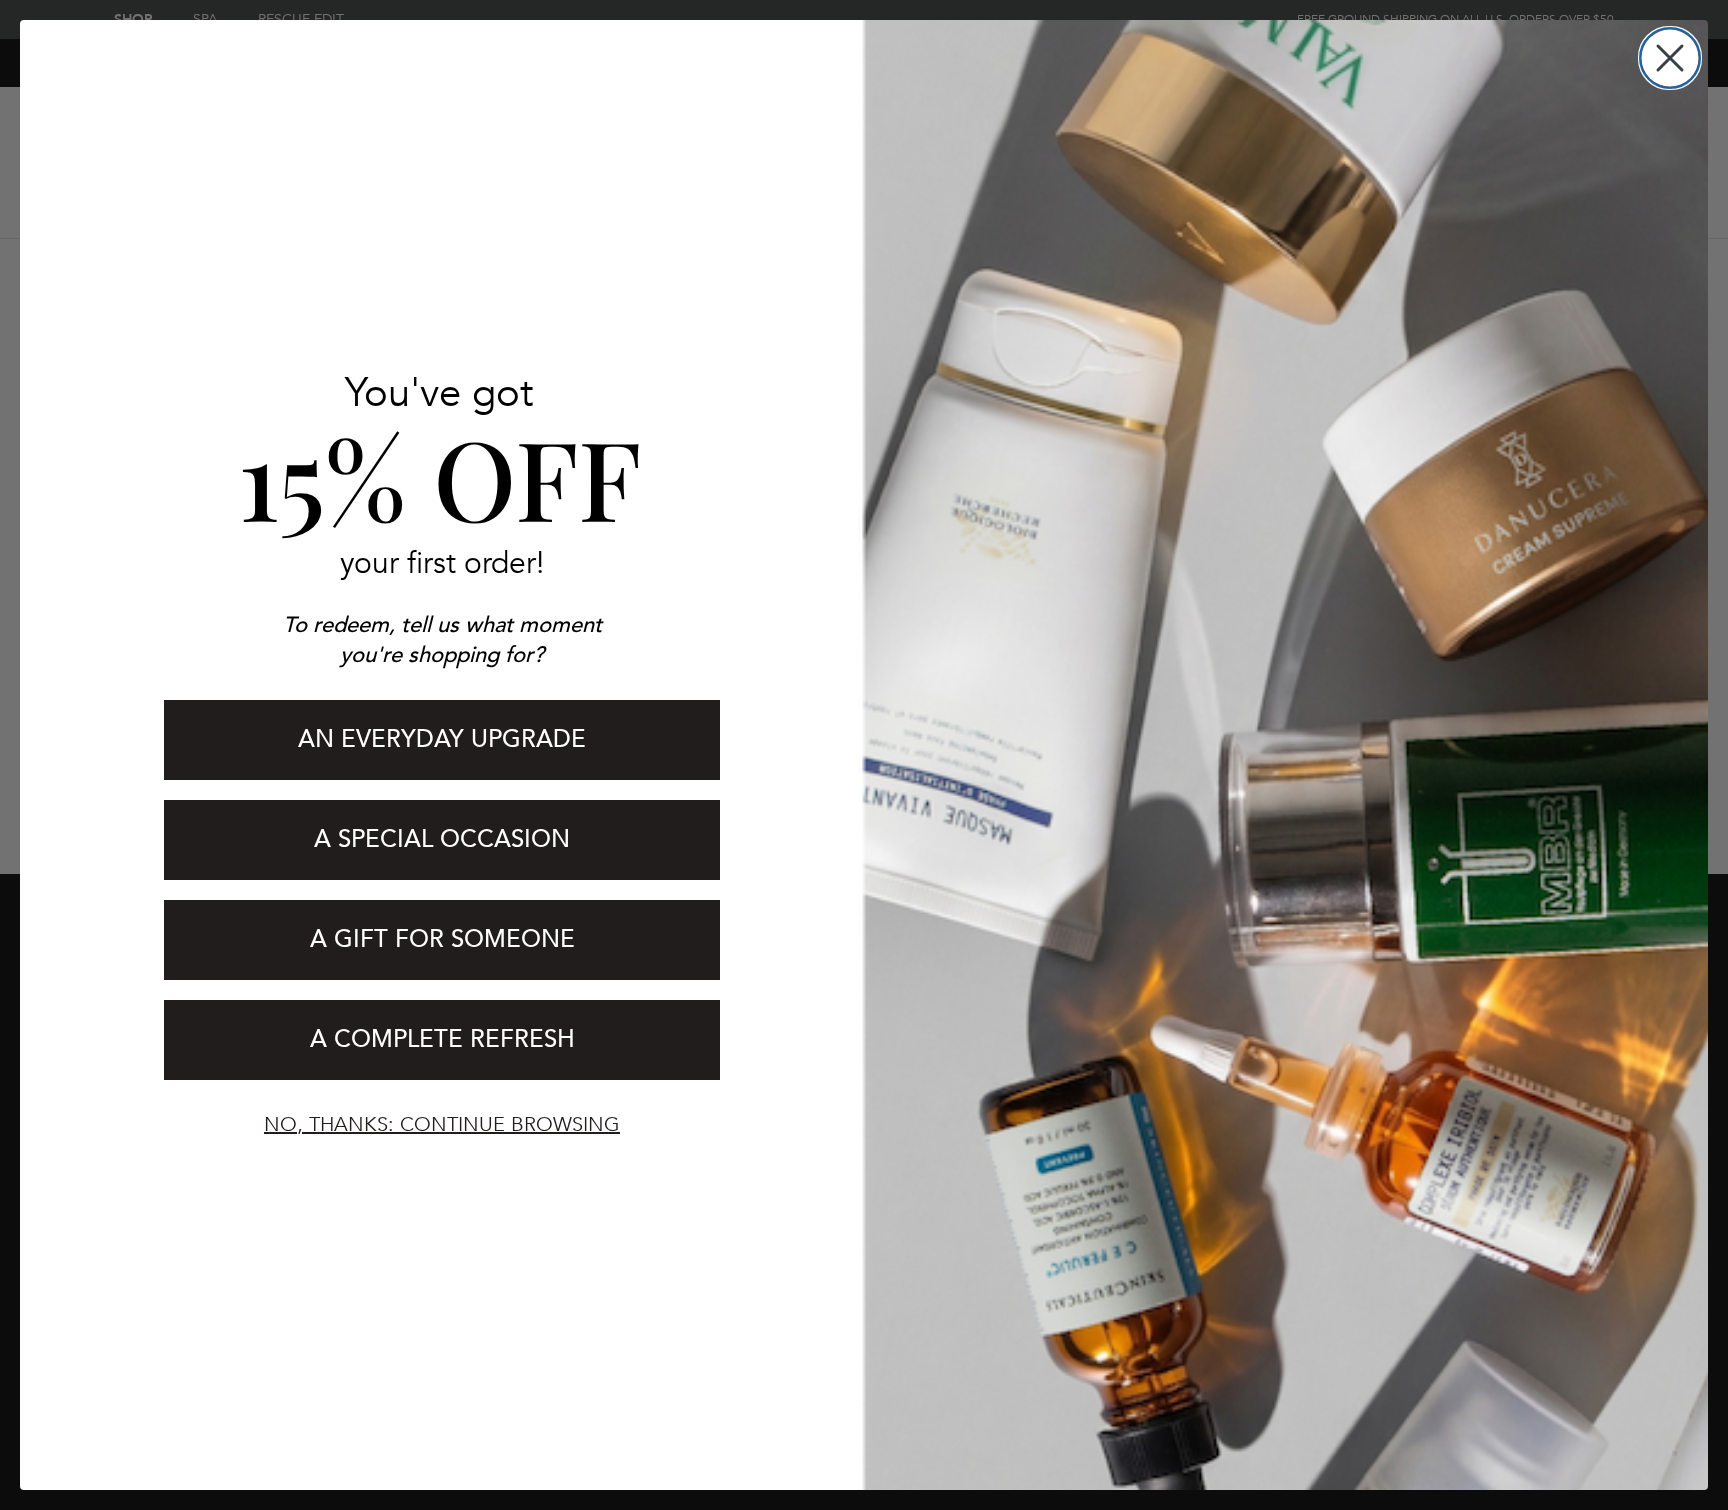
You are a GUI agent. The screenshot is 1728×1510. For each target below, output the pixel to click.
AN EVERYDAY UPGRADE (442, 739)
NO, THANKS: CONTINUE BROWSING (442, 1124)
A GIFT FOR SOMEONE (442, 939)
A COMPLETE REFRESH (442, 1039)
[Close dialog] (1670, 58)
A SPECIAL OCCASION (442, 839)
